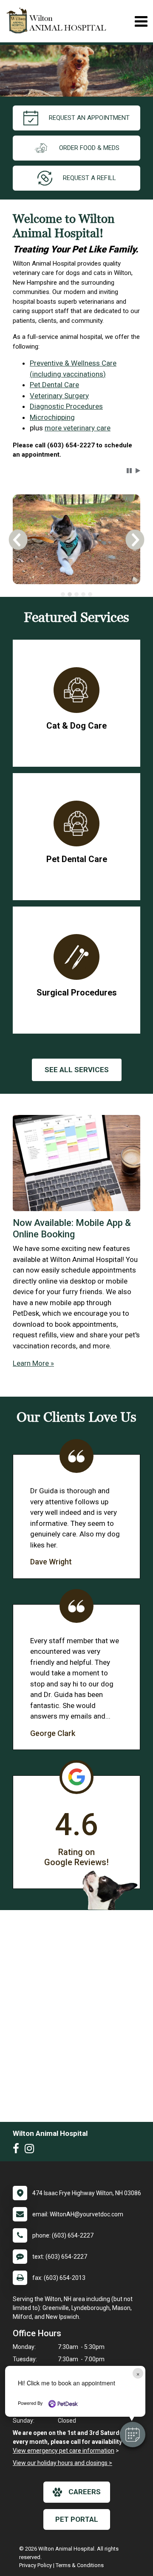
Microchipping (52, 417)
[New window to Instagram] (31, 2150)
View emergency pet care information (64, 2451)
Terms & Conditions (80, 2565)
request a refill (89, 178)
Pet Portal (77, 2519)
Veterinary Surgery (59, 396)
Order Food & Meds (89, 148)
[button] (133, 2435)
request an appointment (89, 118)
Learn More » (33, 1363)
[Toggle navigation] (141, 21)
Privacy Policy (35, 2565)
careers (85, 2492)
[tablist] (76, 594)
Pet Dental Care (54, 385)
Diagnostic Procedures (66, 406)
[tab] (63, 594)
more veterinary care (78, 428)
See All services (77, 1070)
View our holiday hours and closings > (62, 2463)
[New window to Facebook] (18, 2150)
